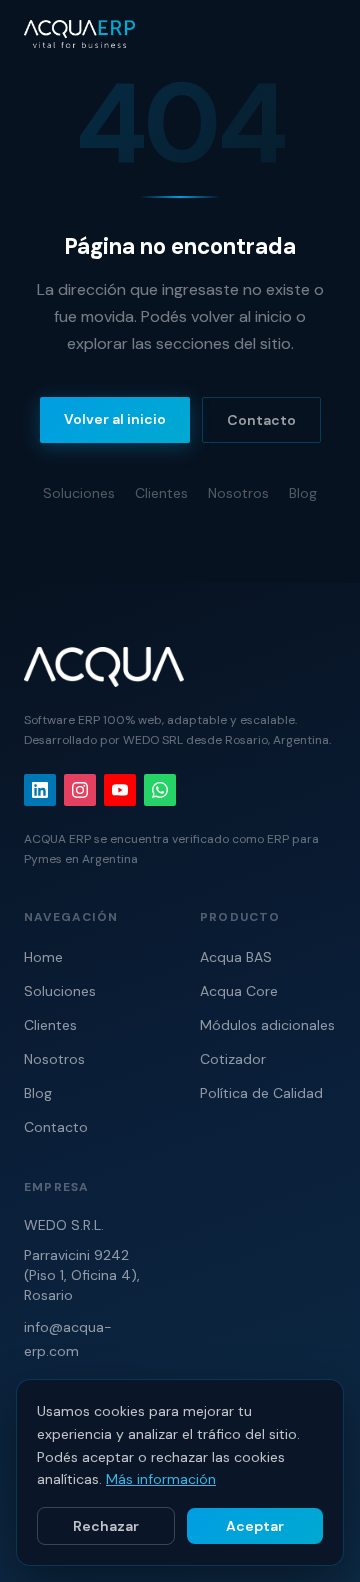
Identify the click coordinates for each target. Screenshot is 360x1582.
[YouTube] (120, 790)
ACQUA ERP (57, 839)
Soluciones (79, 493)
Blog (303, 493)
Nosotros (238, 493)
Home (43, 957)
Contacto (261, 420)
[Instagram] (80, 790)
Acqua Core (239, 991)
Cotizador (233, 1059)
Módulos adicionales (267, 1025)
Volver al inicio (115, 419)
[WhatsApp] (160, 790)
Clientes (161, 493)
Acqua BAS (236, 957)
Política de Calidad (261, 1093)
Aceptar (255, 1526)
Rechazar (106, 1526)
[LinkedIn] (40, 790)
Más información (161, 1479)
